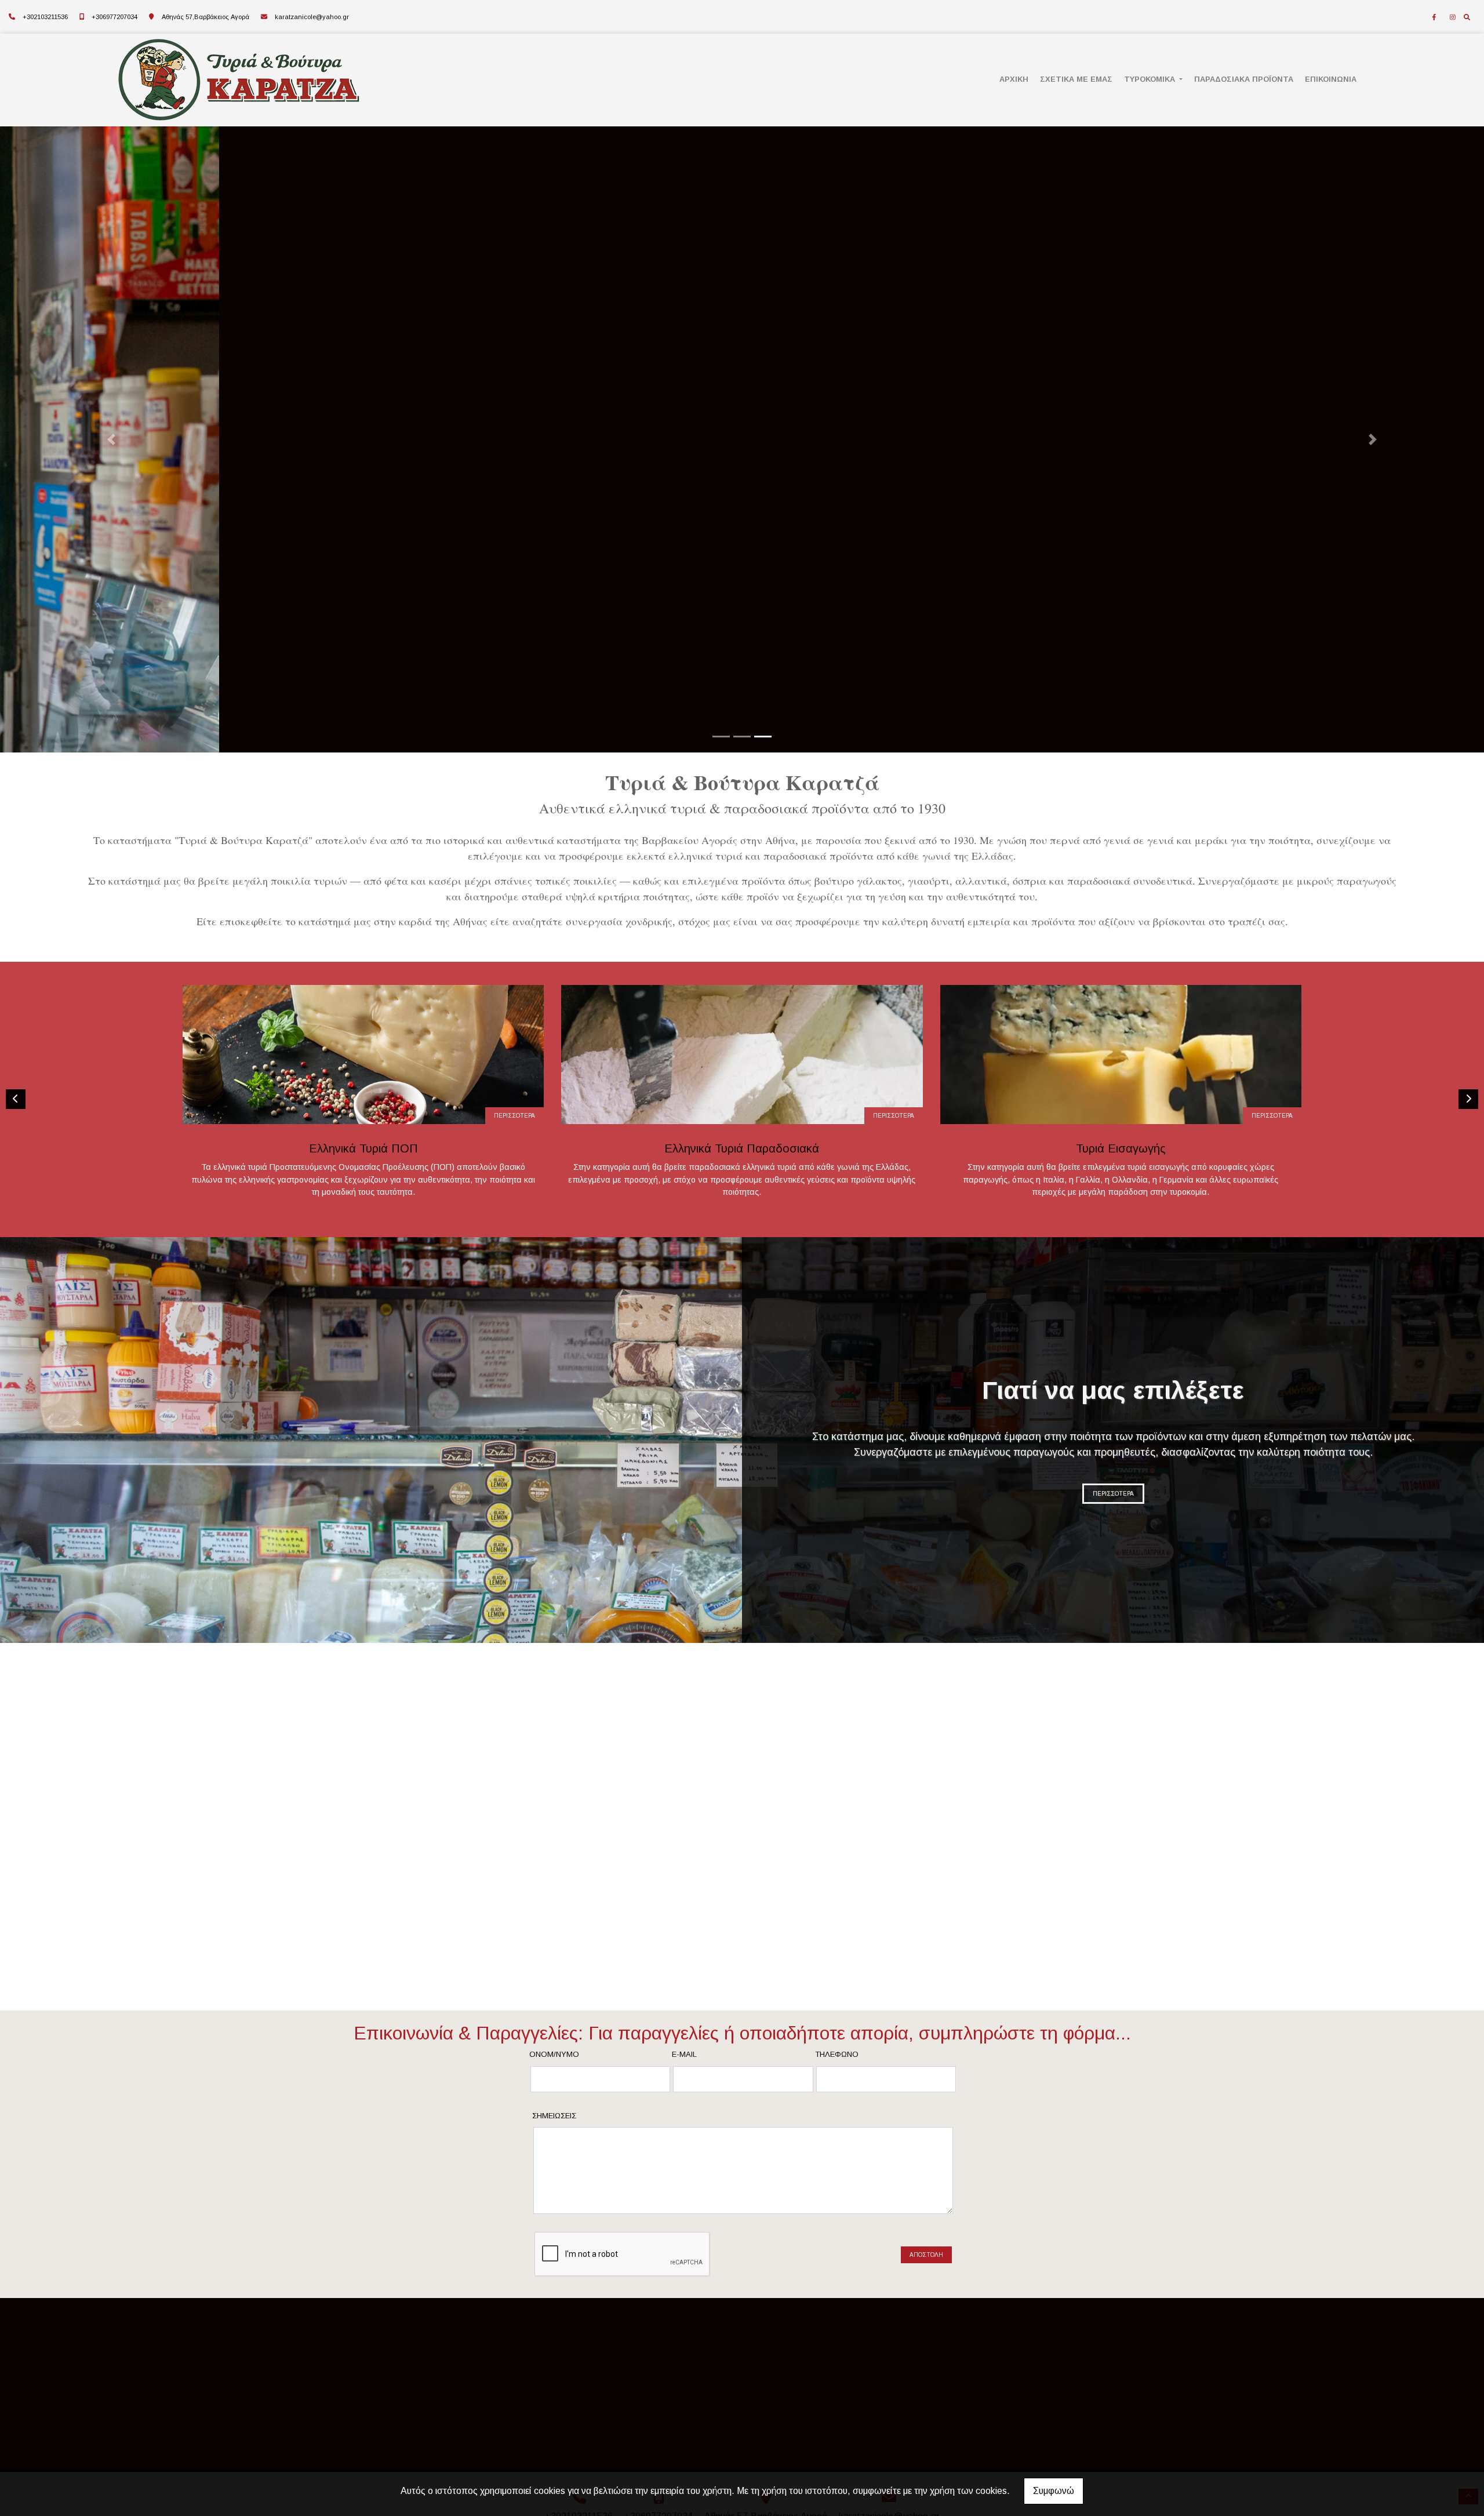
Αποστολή (926, 2255)
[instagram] (1453, 17)
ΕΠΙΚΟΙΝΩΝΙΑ (1331, 79)
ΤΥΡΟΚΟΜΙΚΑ (1151, 79)
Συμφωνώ (1054, 2491)
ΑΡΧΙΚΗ (1014, 79)
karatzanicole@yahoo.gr (312, 17)
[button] (111, 439)
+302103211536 (45, 17)
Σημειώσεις (554, 2116)
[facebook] (1434, 17)
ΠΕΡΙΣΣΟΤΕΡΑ (514, 1116)
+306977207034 (114, 17)
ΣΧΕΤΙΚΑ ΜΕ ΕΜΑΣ (1076, 79)
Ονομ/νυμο (554, 2054)
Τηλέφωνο (837, 2054)
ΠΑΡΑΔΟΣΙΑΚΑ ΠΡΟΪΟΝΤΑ (1244, 79)
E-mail (684, 2054)
